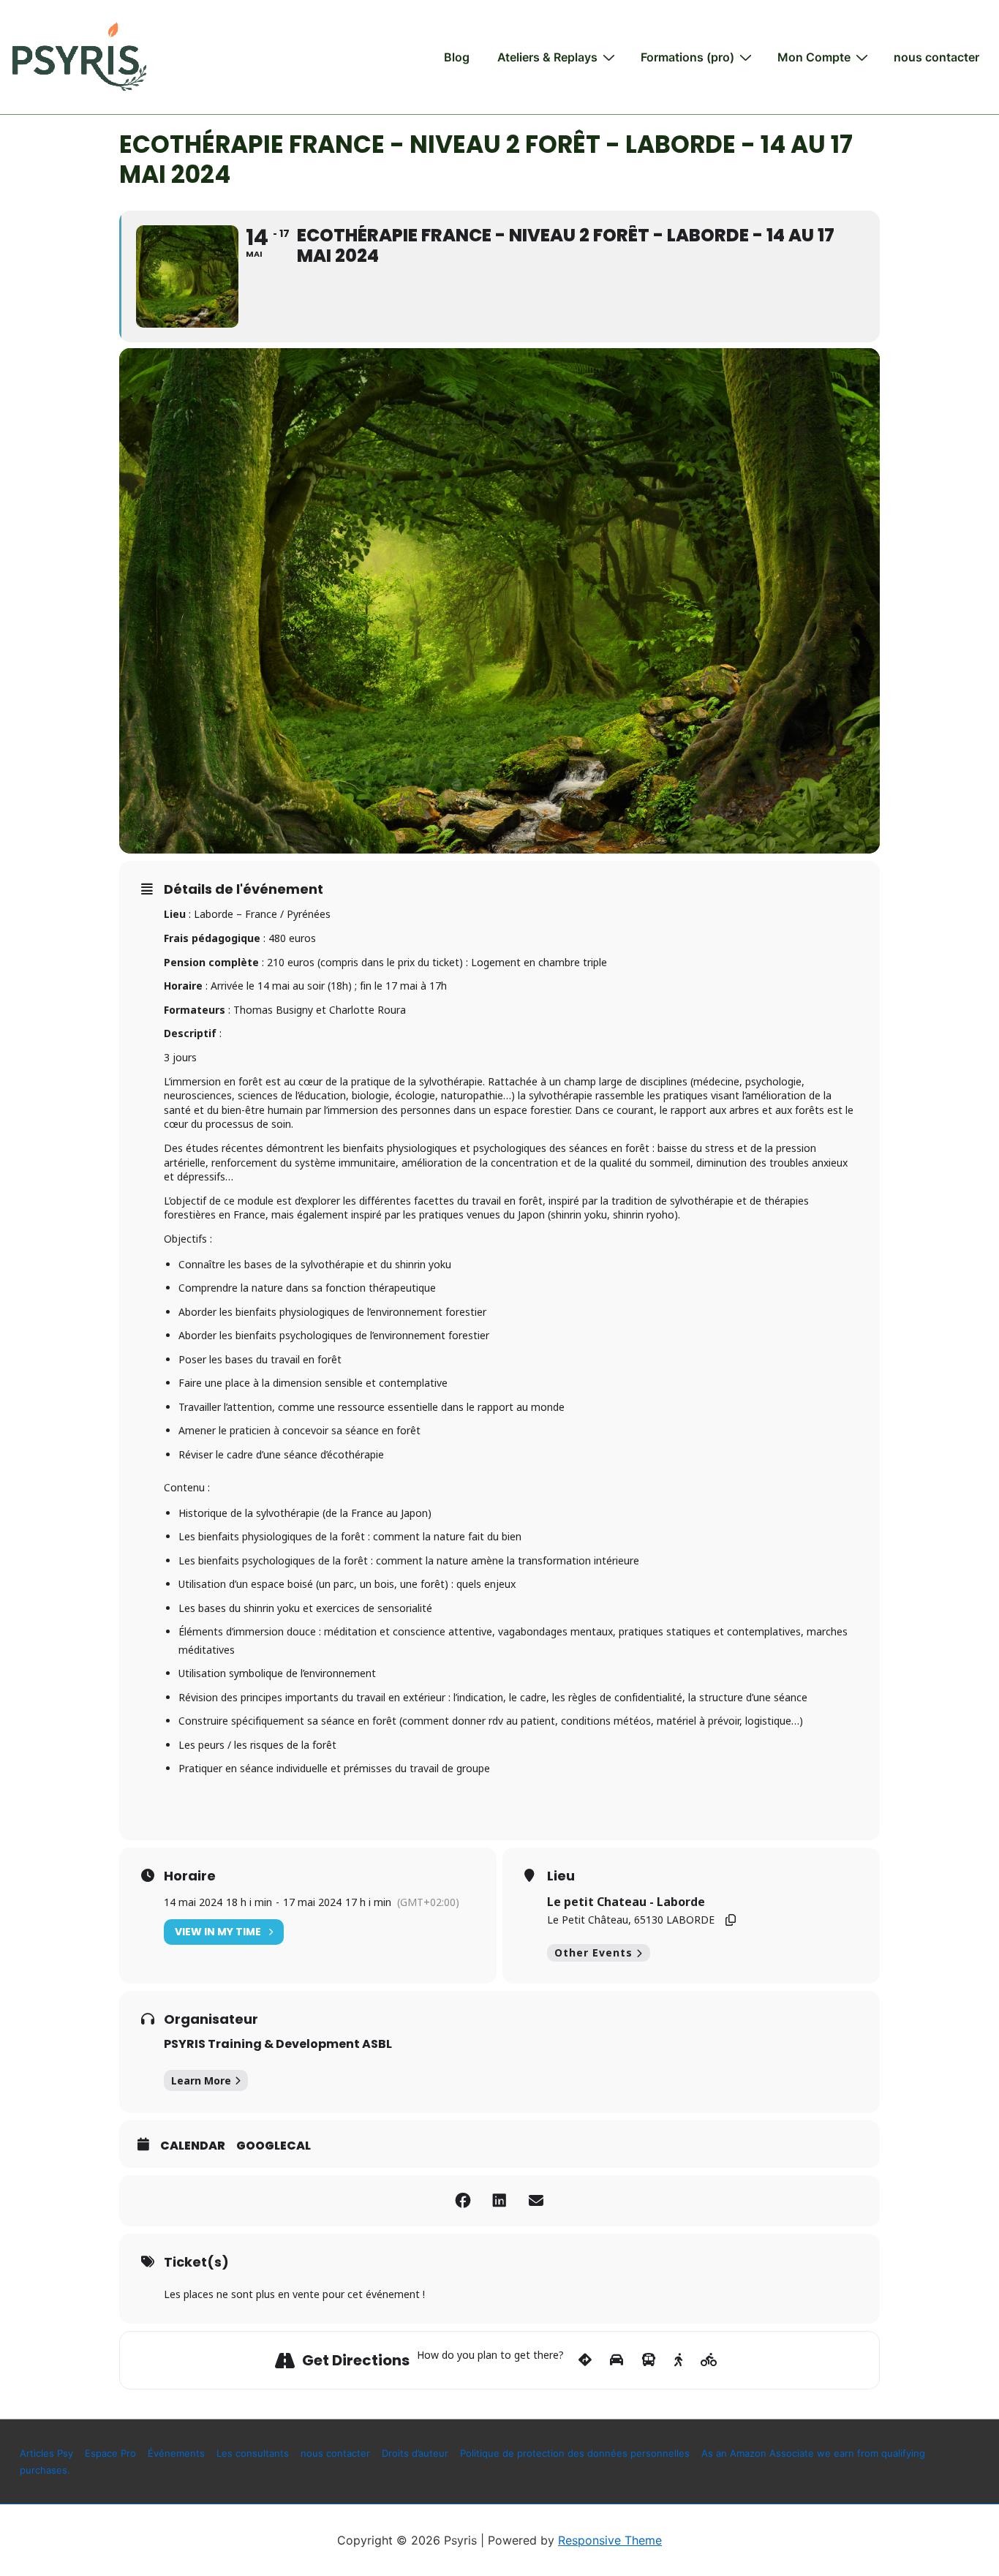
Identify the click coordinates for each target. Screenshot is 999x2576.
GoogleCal (274, 2146)
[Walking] (678, 2360)
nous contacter (936, 57)
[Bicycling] (709, 2360)
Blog (457, 57)
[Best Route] (585, 2360)
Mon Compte (814, 57)
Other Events (593, 1952)
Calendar (193, 2146)
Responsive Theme (610, 2540)
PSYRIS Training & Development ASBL (278, 2044)
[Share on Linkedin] (499, 2201)
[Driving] (617, 2360)
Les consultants (253, 2453)
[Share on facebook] (463, 2201)
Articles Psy (46, 2453)
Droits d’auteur (415, 2453)
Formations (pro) (687, 57)
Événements (176, 2453)
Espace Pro (110, 2453)
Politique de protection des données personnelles (575, 2453)
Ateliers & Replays (547, 57)
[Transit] (649, 2360)
